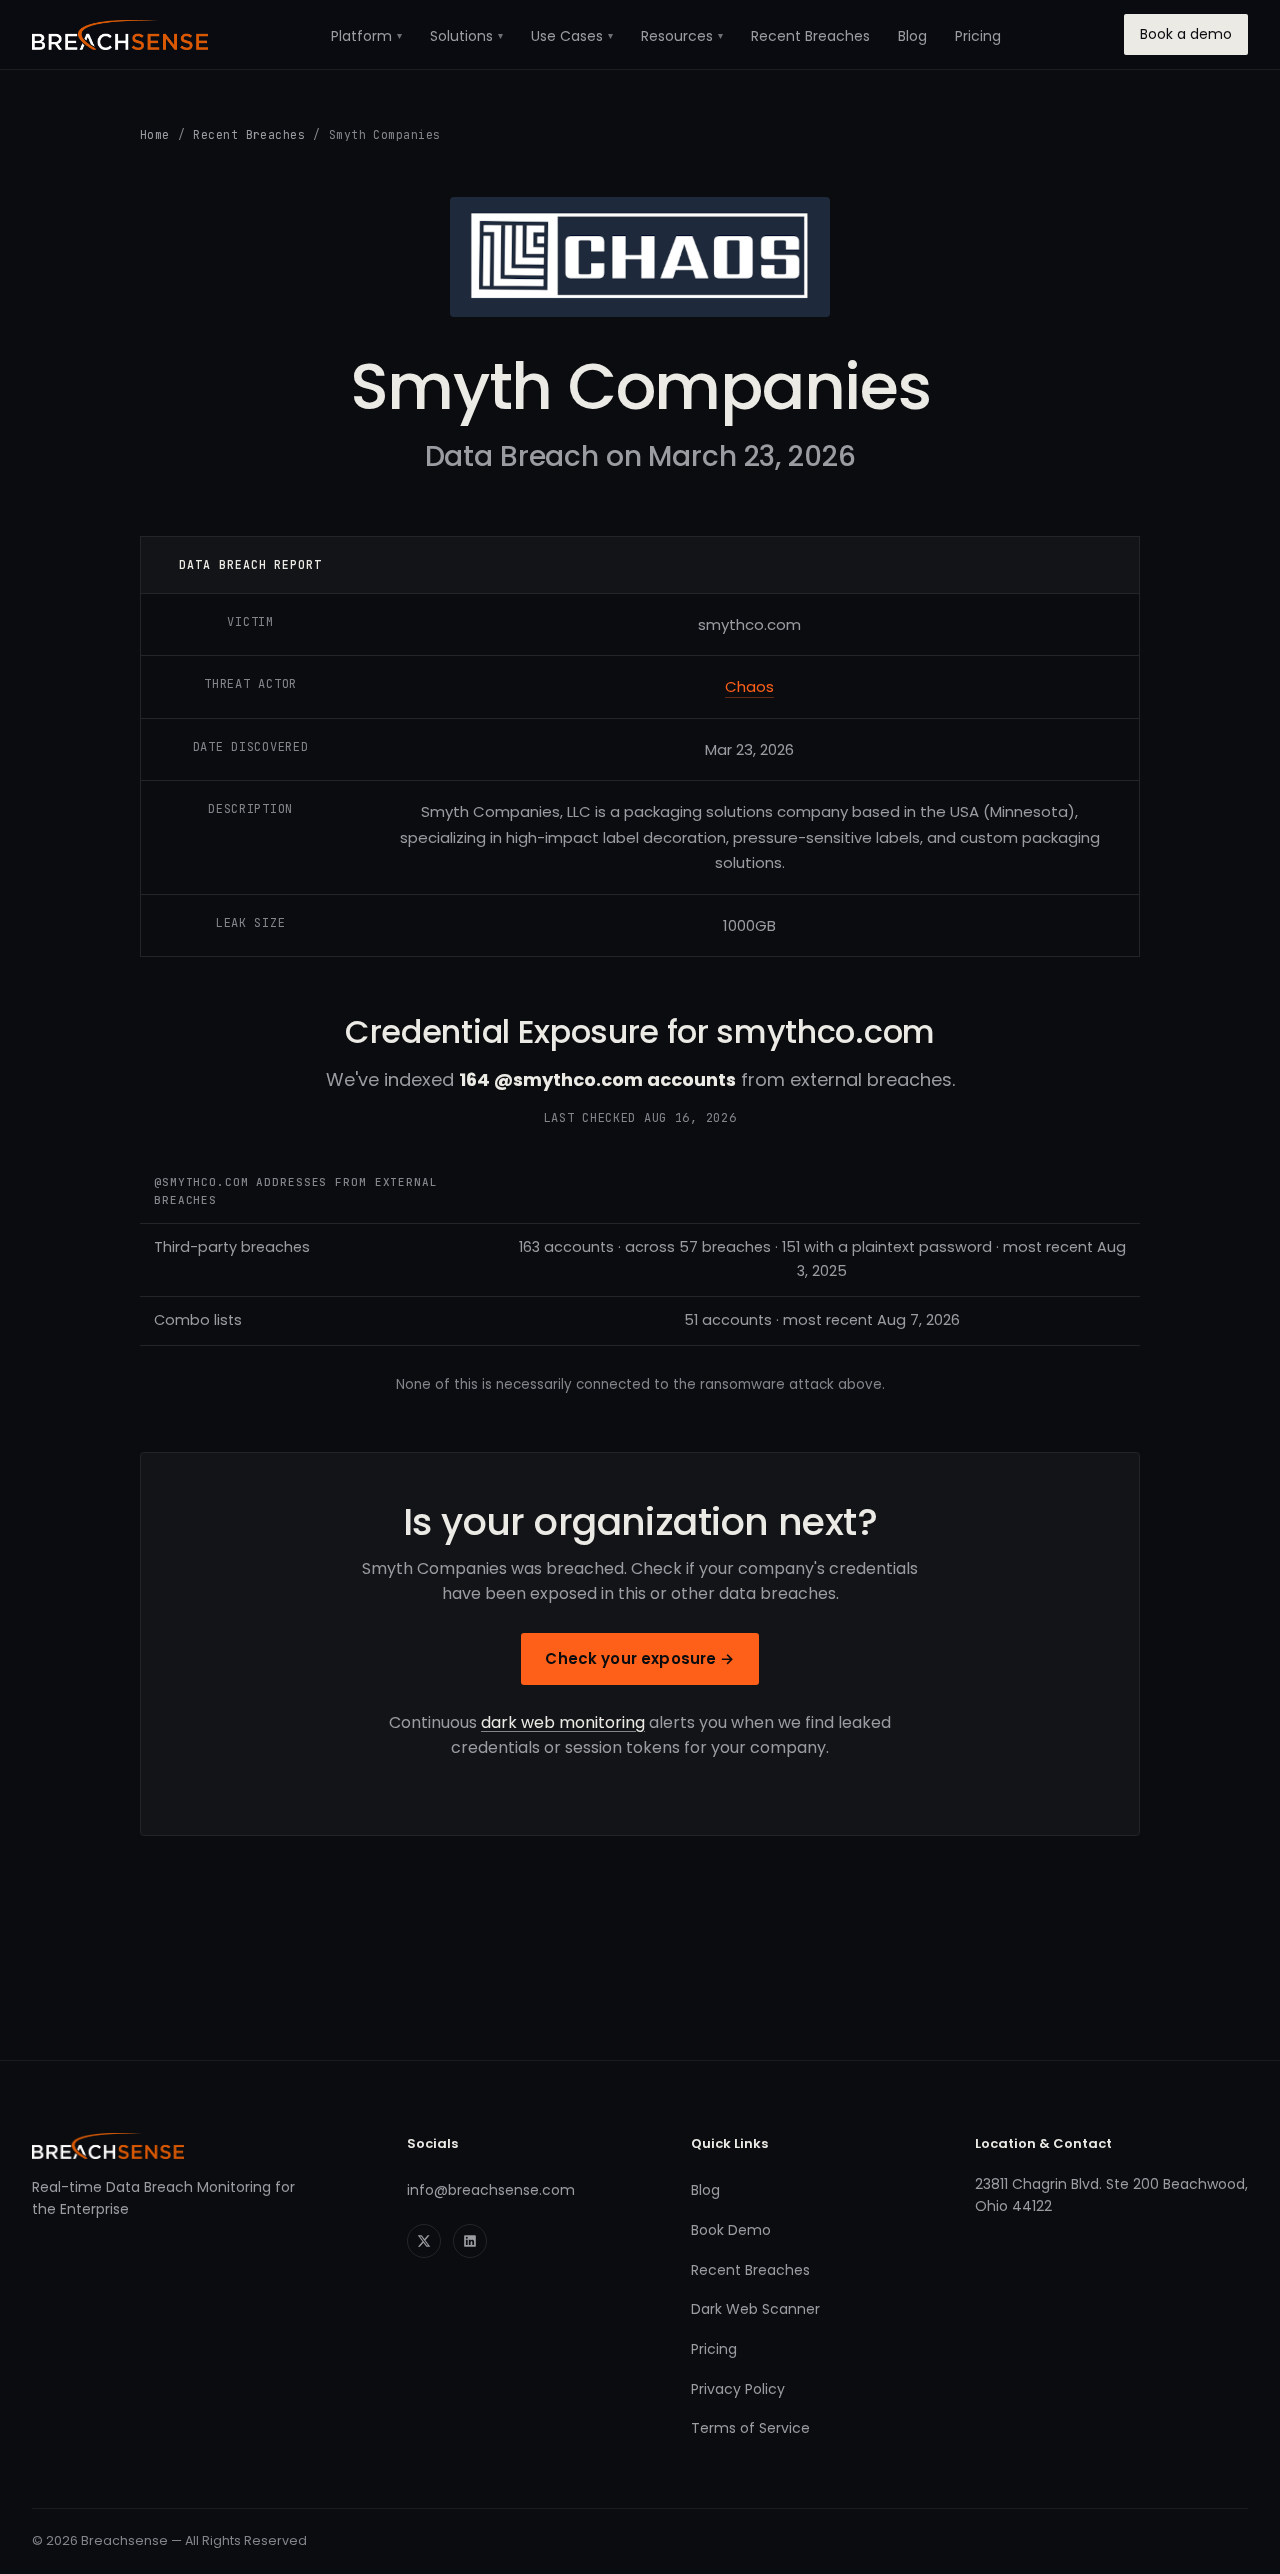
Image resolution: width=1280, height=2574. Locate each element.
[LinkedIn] (470, 2241)
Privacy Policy (738, 2389)
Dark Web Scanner (755, 2309)
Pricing (978, 36)
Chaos (749, 686)
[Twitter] (424, 2241)
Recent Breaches (810, 36)
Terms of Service (750, 2428)
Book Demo (731, 2230)
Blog (912, 36)
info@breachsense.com (491, 2190)
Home (155, 134)
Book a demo (1186, 34)
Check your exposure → (639, 1658)
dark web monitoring (563, 1722)
